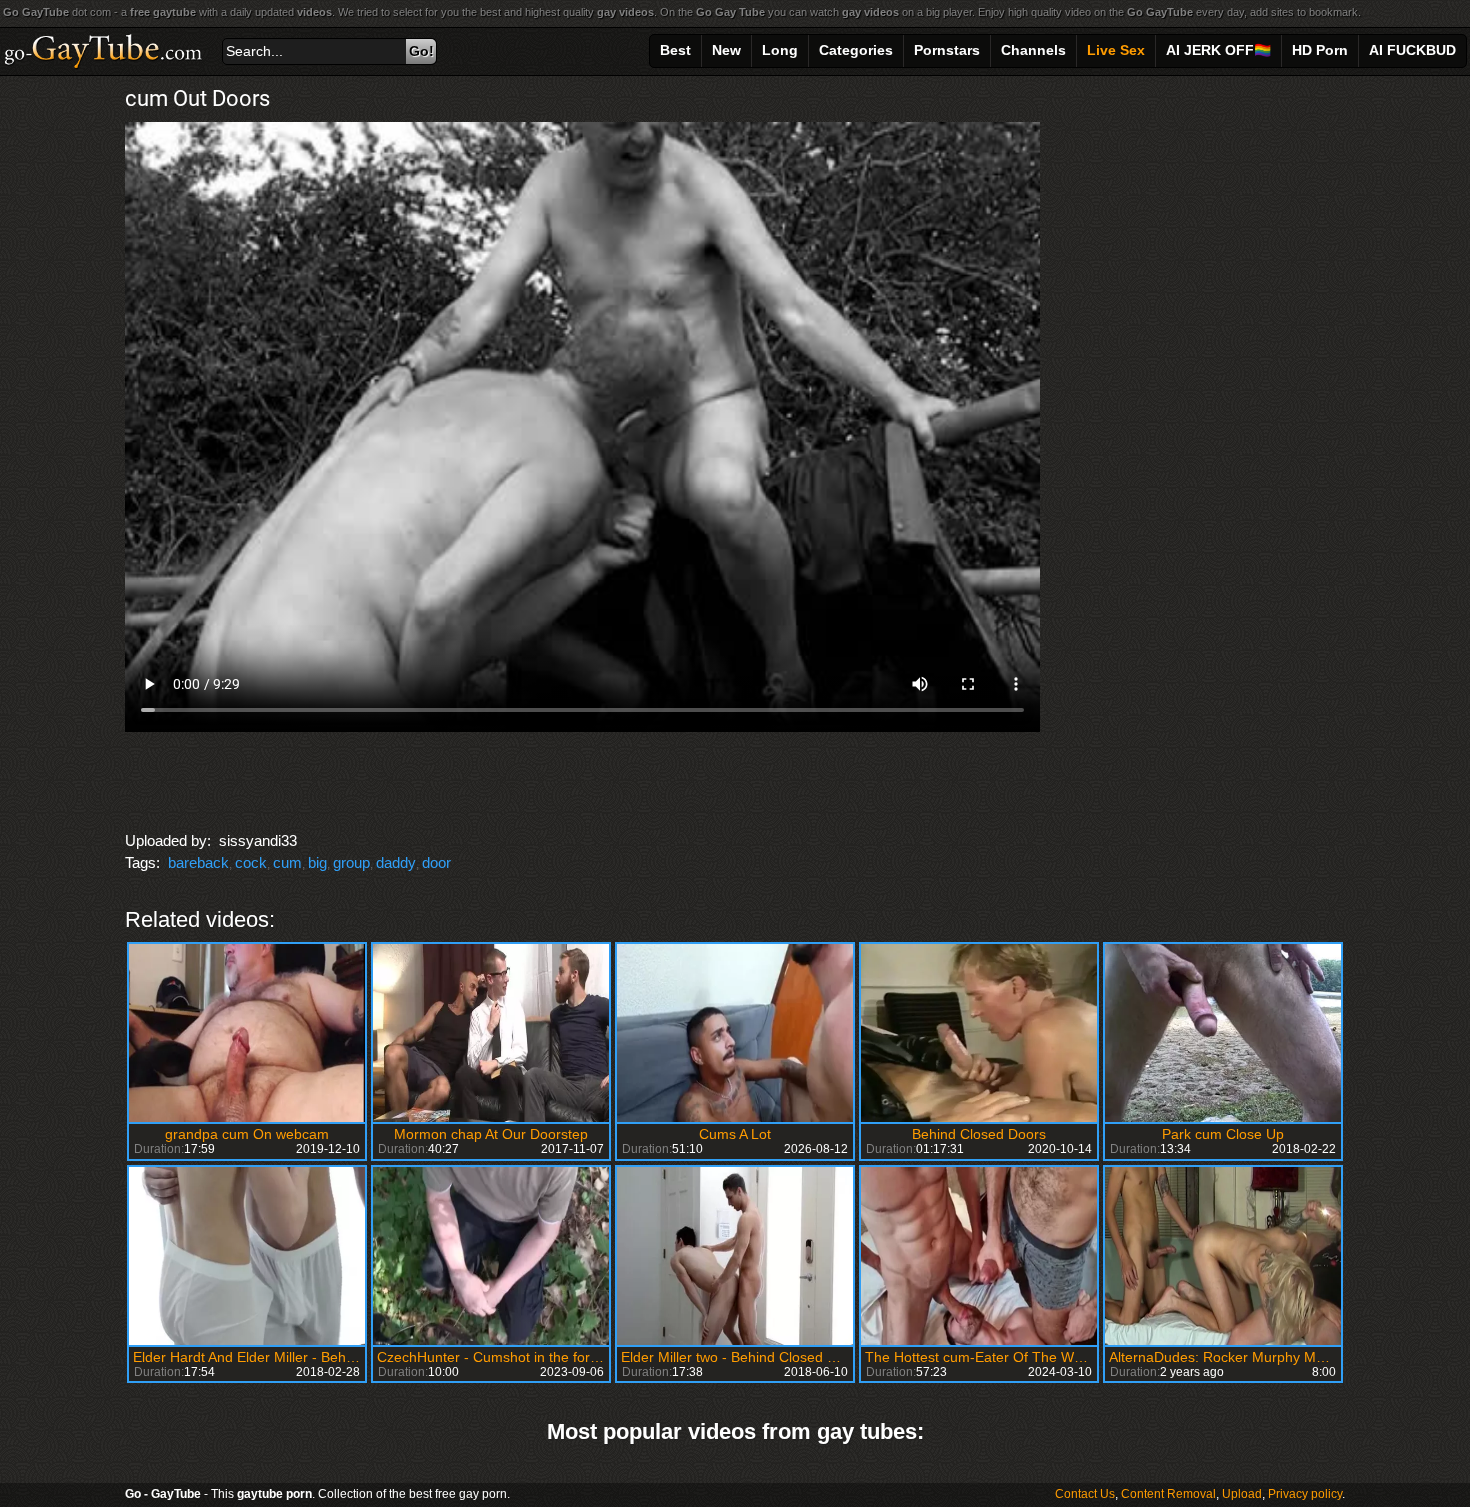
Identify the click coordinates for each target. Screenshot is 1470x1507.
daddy (396, 862)
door (436, 862)
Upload (1242, 1494)
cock (251, 862)
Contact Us (1085, 1494)
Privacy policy (1305, 1494)
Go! (421, 51)
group (351, 862)
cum (287, 862)
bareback (198, 862)
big (317, 862)
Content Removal (1168, 1494)
